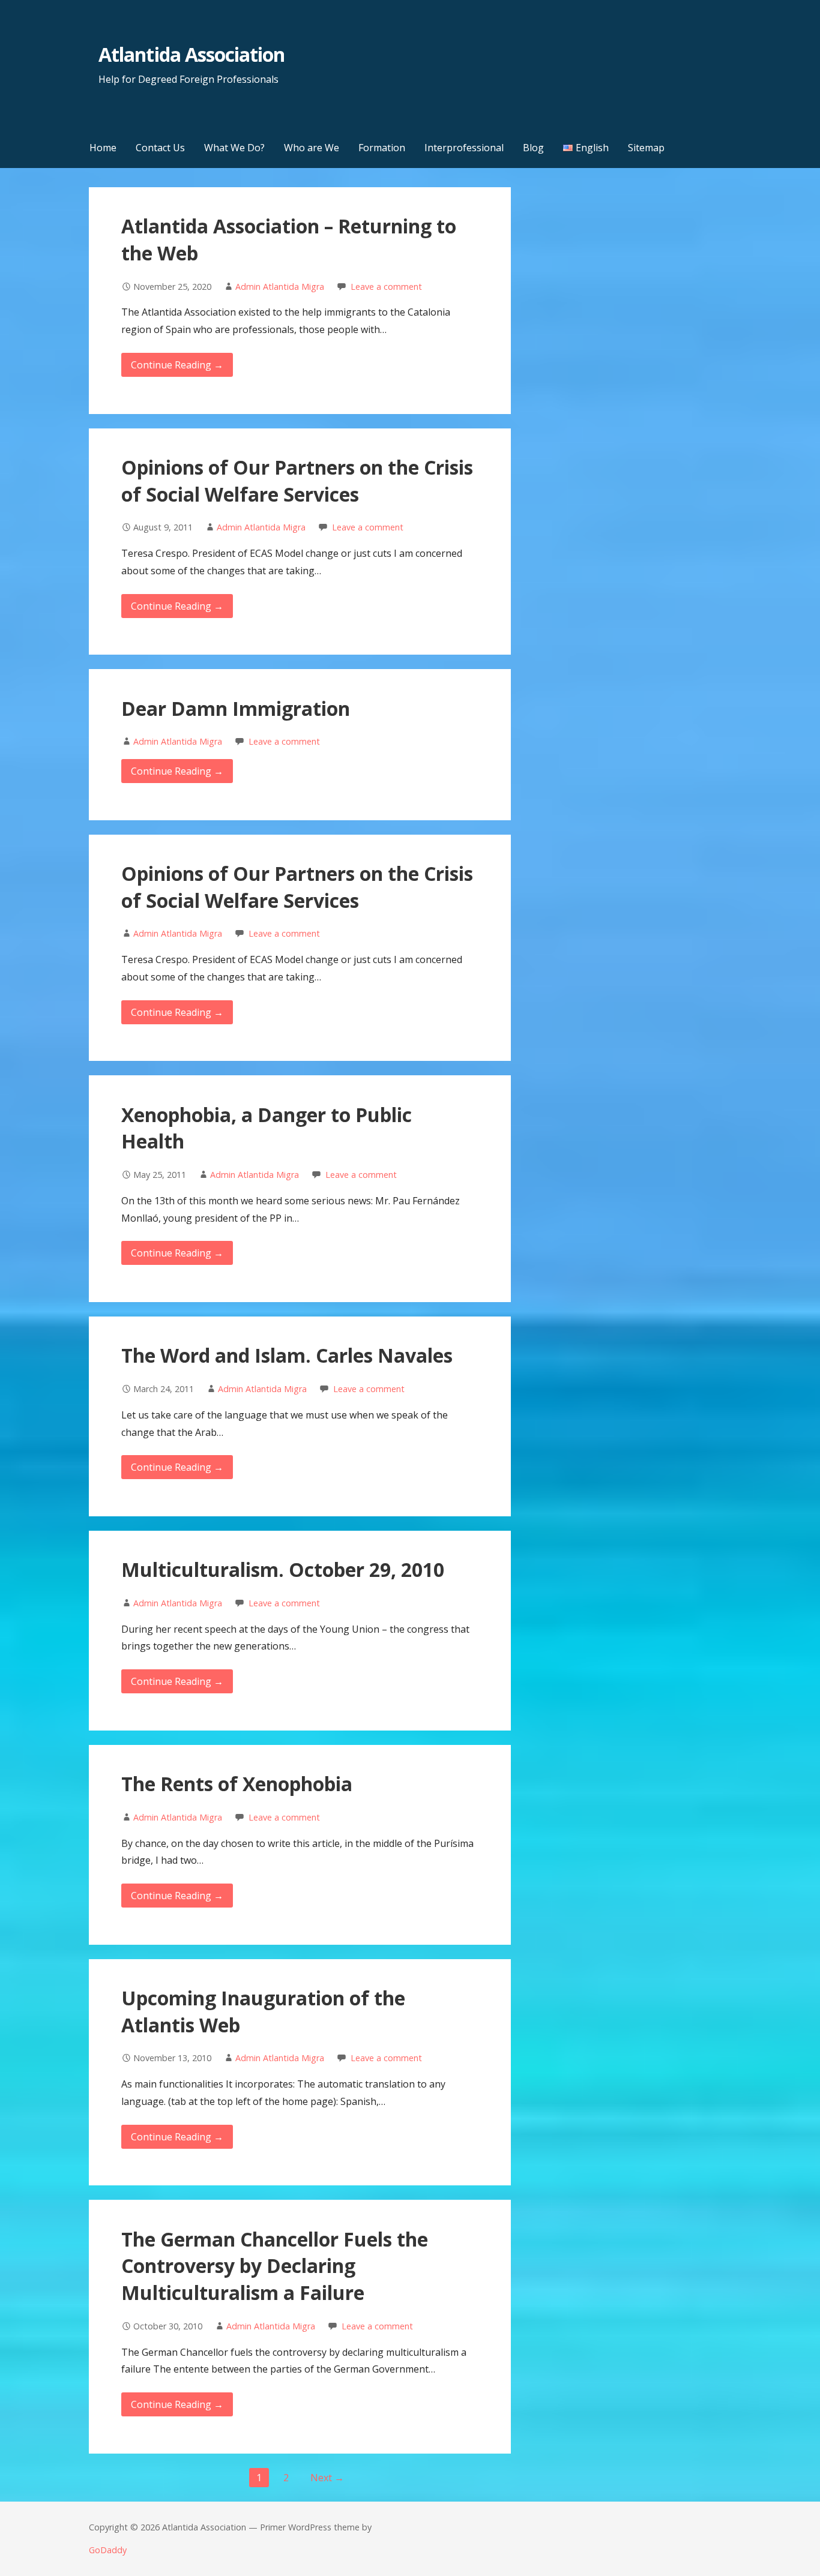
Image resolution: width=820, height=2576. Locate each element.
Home (103, 148)
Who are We (312, 148)
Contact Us (160, 148)
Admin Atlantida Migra (280, 287)
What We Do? (234, 148)
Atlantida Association (191, 54)
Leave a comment (386, 287)
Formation (382, 148)
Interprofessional (464, 148)
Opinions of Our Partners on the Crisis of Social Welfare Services (297, 481)
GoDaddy (108, 2550)
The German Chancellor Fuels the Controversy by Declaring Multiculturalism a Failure (275, 2266)
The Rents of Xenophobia (237, 1784)
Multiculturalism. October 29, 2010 (283, 1569)
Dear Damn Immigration (236, 708)
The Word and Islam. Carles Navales (287, 1355)
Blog (533, 148)
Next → (327, 2478)
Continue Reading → (177, 365)
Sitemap (646, 148)
